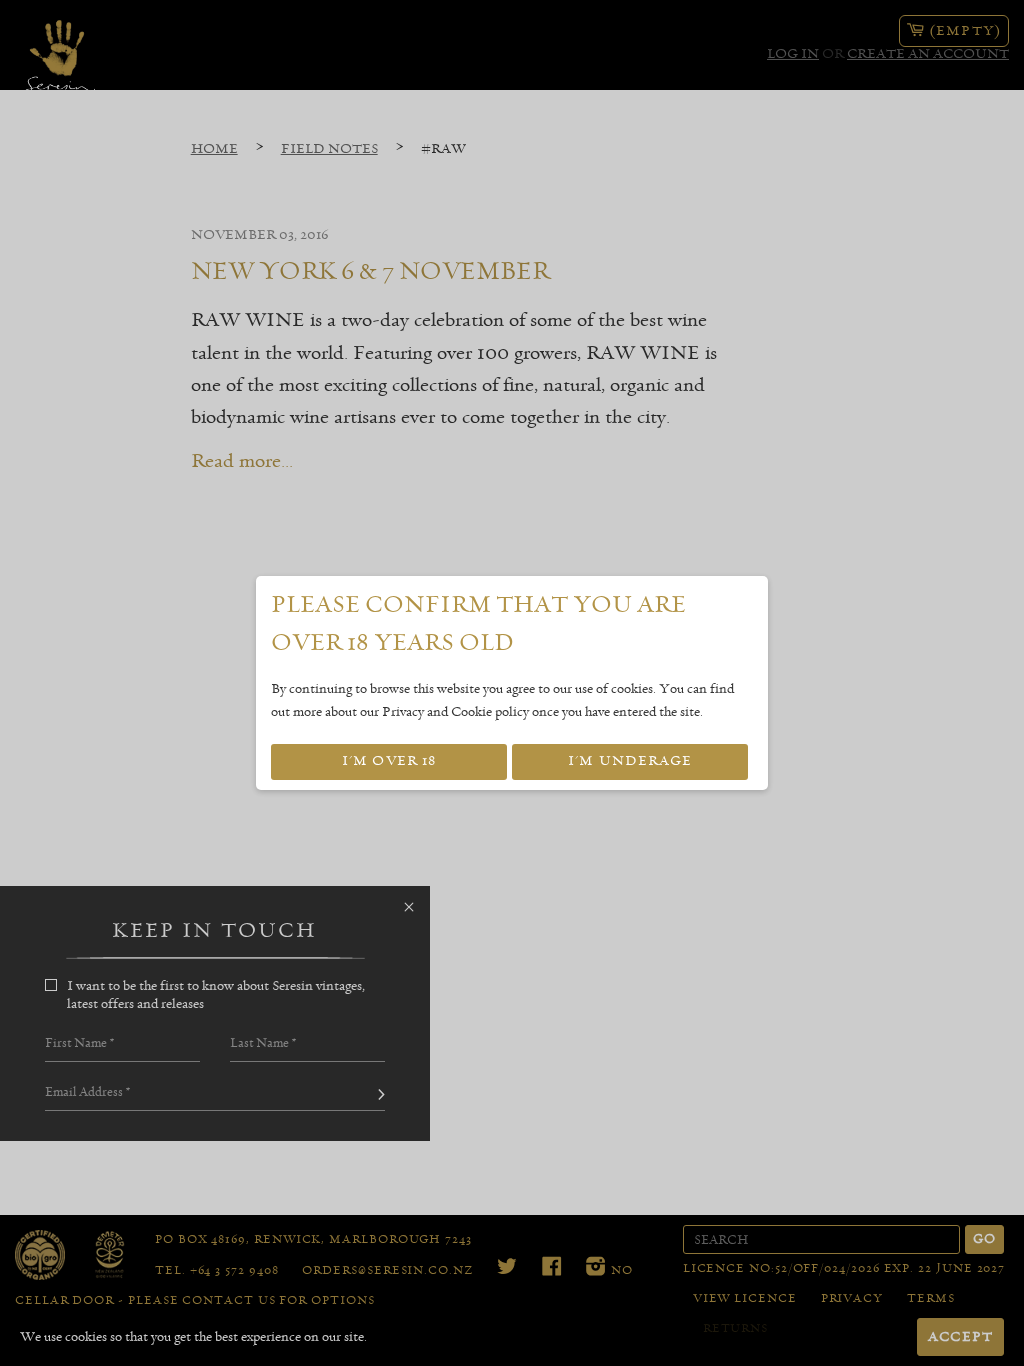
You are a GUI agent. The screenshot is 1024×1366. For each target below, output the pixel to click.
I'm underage (630, 761)
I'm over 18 (389, 761)
